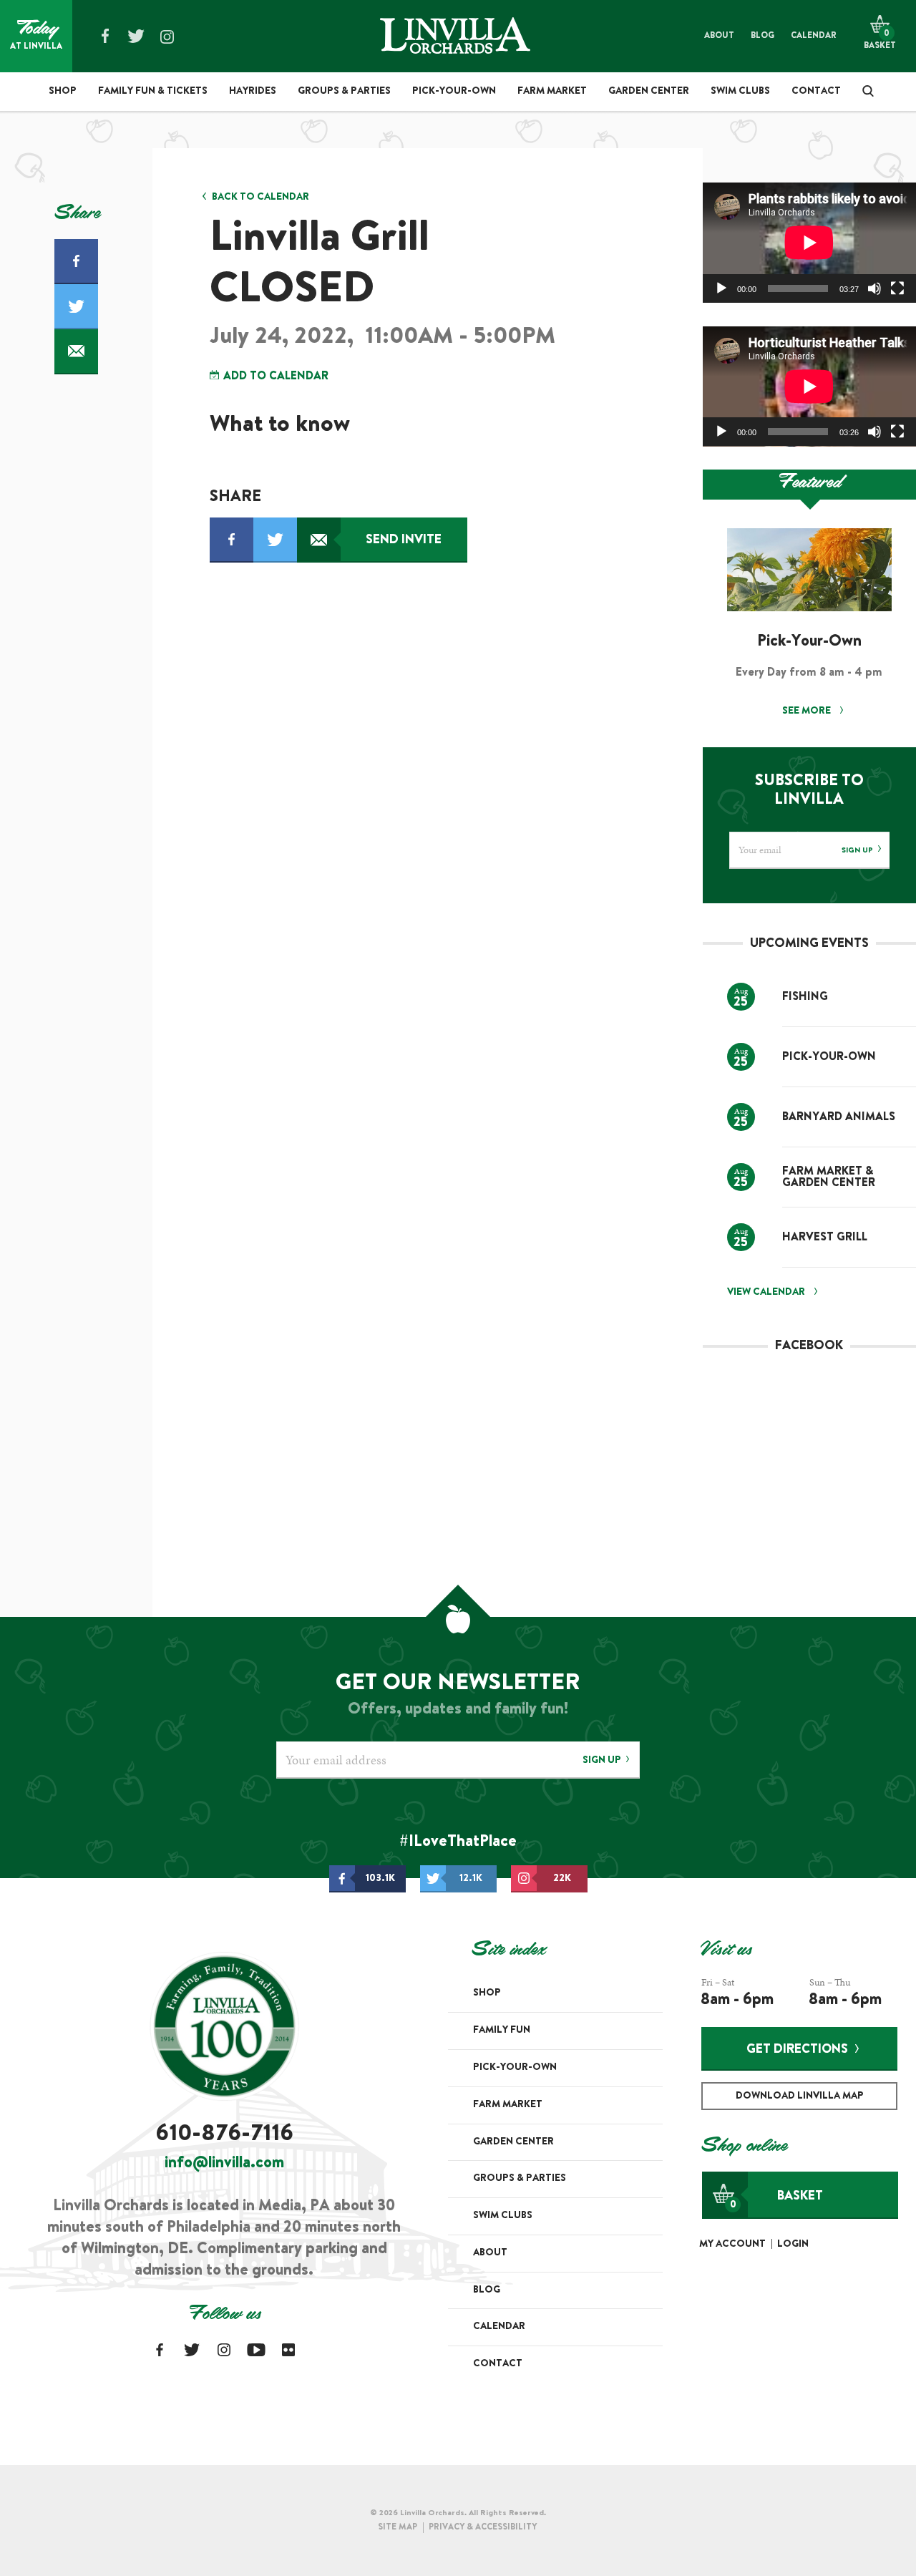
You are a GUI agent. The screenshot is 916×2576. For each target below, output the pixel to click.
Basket (776, 2200)
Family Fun (502, 2031)
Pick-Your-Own (454, 92)
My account (732, 2245)
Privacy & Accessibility (483, 2527)
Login (793, 2245)
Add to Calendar (274, 376)
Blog (762, 36)
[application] (809, 243)
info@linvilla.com (224, 2164)
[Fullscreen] (897, 288)
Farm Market (552, 92)
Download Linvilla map (800, 2096)
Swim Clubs (740, 92)
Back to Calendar (260, 198)
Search (863, 91)
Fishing (805, 997)
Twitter (136, 36)
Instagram (167, 37)
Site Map (398, 2527)
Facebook (105, 36)
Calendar (814, 36)
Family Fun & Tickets (153, 92)
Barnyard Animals (839, 1117)
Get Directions (797, 2050)
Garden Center (649, 92)
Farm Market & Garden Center (829, 1177)
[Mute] (874, 288)
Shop (63, 92)
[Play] (721, 288)
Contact (816, 92)
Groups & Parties (344, 92)
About (719, 36)
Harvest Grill (825, 1238)
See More (808, 711)
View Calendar (766, 1293)
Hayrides (253, 92)
